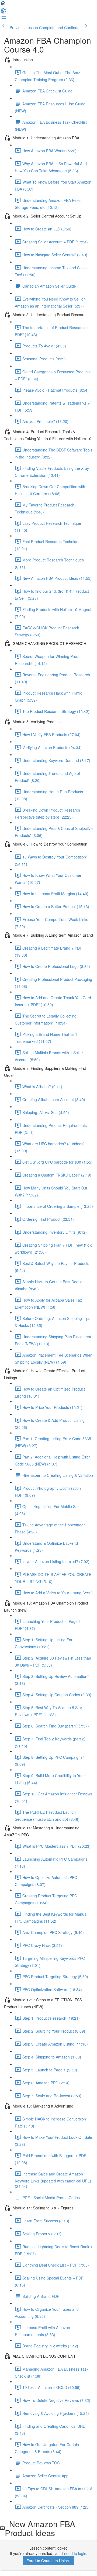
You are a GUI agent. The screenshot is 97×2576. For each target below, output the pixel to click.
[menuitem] (3, 12)
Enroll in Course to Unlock (48, 2561)
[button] (3, 5)
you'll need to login (70, 2553)
